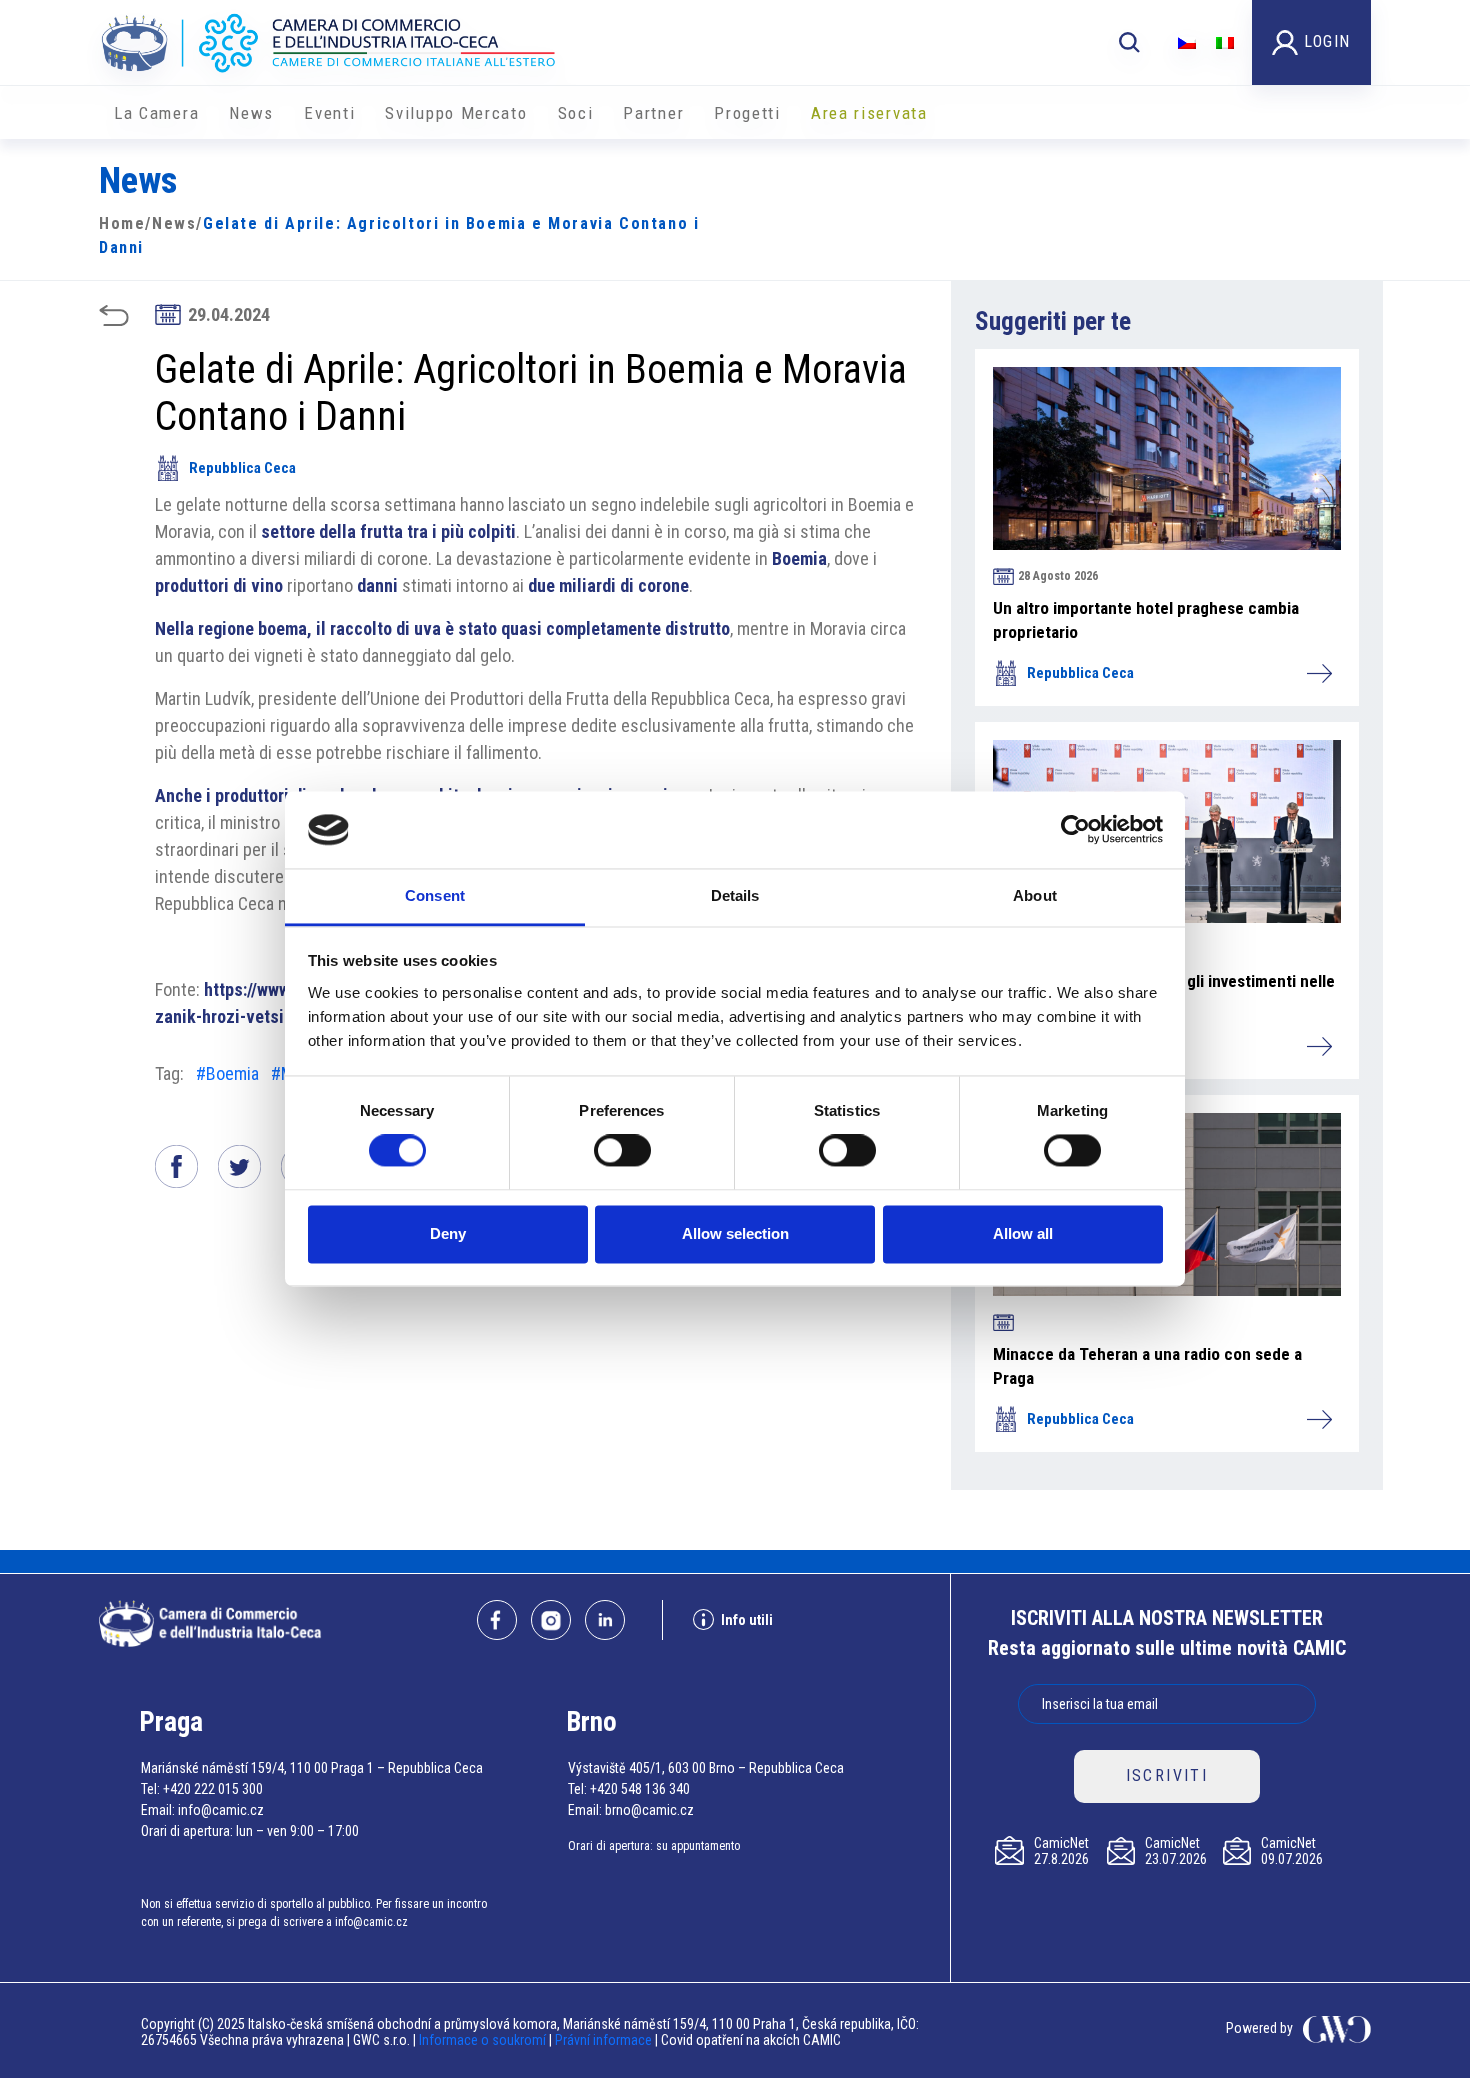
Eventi (329, 113)
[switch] (622, 1151)
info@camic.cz (221, 1810)
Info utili (747, 1620)
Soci (576, 113)
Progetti (747, 113)
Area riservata (869, 113)
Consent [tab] (435, 895)
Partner (653, 113)
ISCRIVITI (1167, 1775)
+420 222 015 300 (213, 1789)
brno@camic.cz (649, 1810)
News (251, 113)
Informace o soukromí (484, 2040)
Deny (448, 1233)
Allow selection (735, 1233)
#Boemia (227, 1073)
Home (122, 223)
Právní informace (603, 2040)
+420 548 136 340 (640, 1789)
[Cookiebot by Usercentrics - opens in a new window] (1075, 830)
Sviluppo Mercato (456, 113)
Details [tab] (735, 895)
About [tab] (1035, 895)
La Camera (156, 113)
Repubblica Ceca (242, 468)
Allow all (1023, 1233)
